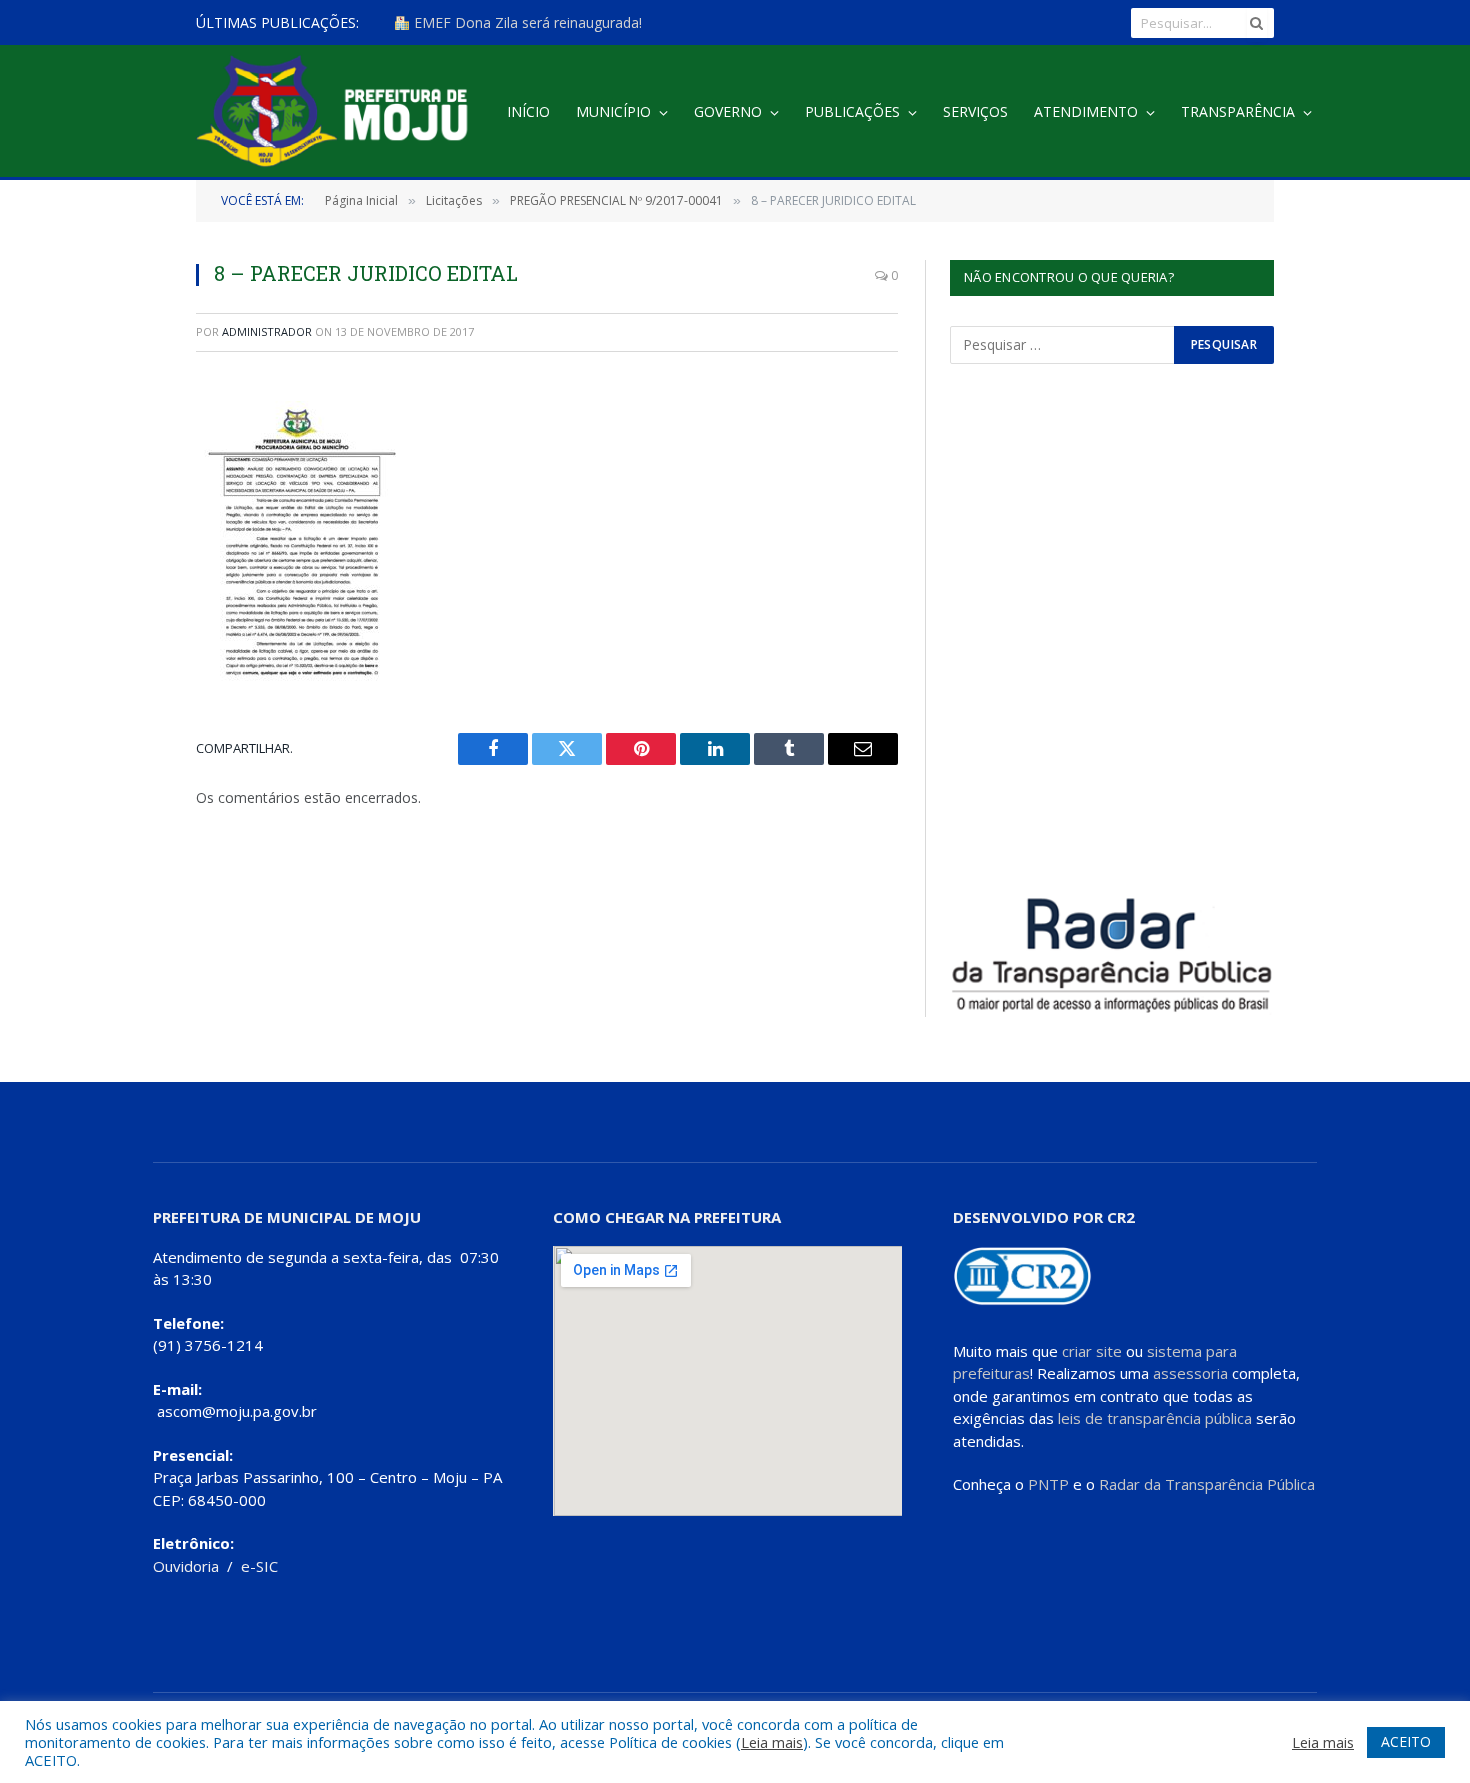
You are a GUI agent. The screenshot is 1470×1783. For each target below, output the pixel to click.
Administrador (267, 331)
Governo (728, 111)
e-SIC (259, 1566)
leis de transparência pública (1155, 1418)
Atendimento (1086, 111)
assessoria (1190, 1373)
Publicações (852, 111)
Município (613, 111)
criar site (1092, 1351)
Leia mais (772, 1742)
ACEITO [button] (1406, 1741)
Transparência (1238, 111)
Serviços (975, 111)
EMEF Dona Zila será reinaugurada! (526, 23)
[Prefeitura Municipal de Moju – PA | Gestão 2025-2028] (337, 112)
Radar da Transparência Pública (1207, 1484)
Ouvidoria (186, 1566)
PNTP (1048, 1484)
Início (528, 111)
